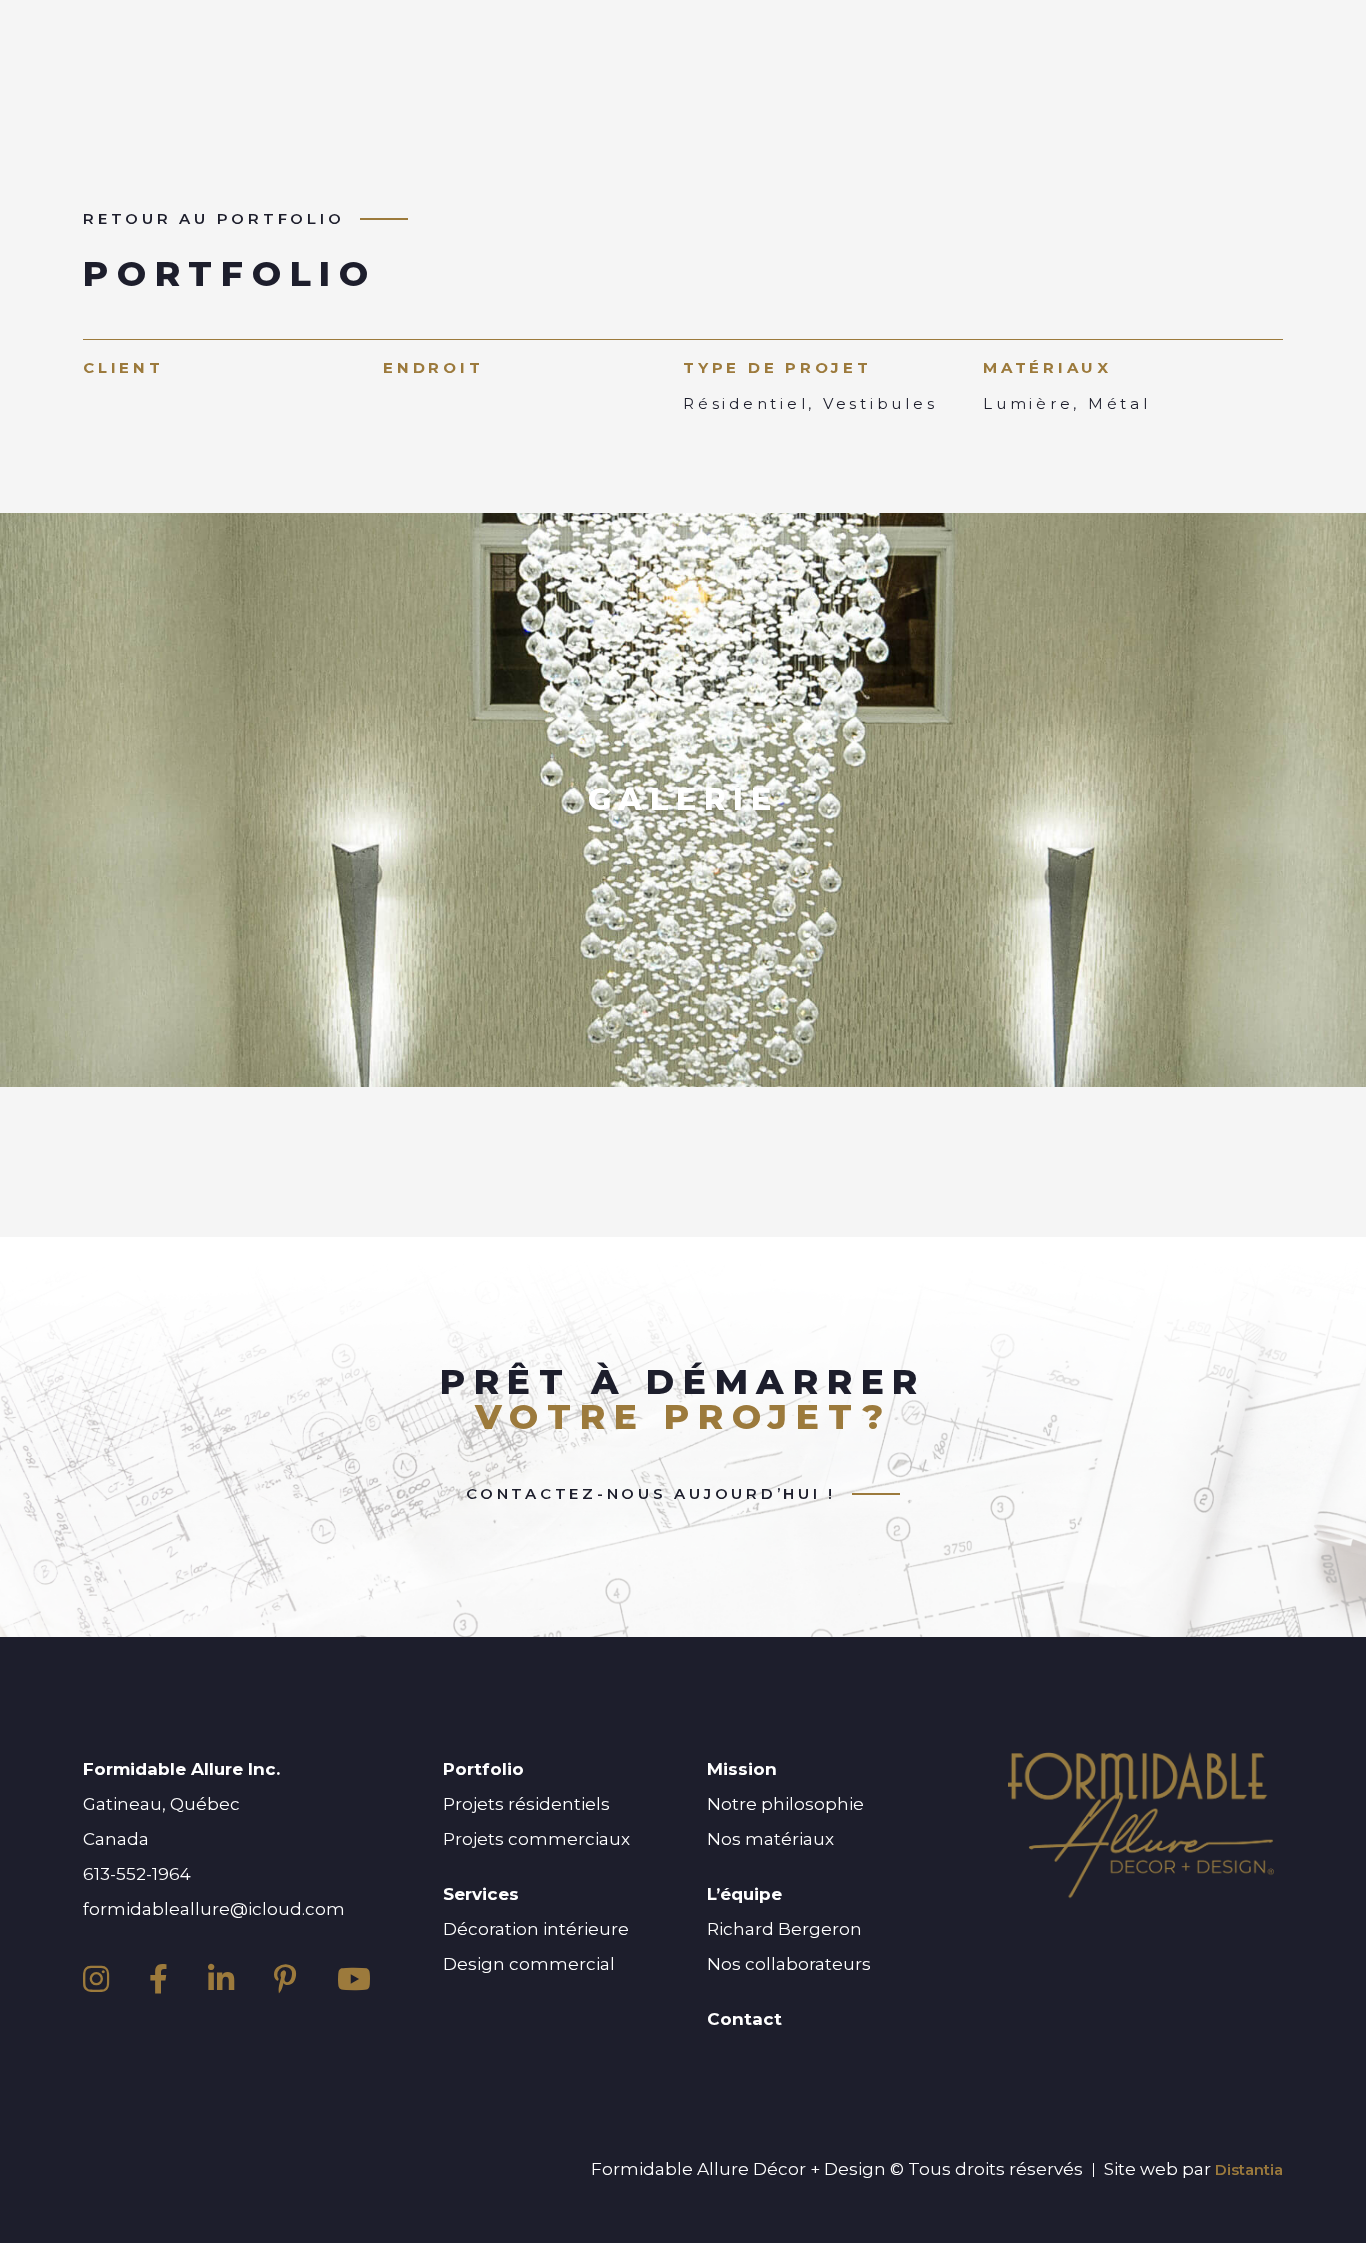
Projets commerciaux (536, 1839)
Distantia (1249, 2169)
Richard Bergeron (784, 1929)
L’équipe (744, 1894)
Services (481, 1894)
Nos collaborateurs (789, 1964)
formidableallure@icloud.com (214, 1909)
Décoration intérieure (536, 1929)
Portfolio (483, 1769)
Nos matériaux (770, 1839)
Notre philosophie (785, 1804)
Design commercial (529, 1964)
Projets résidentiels (526, 1804)
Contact (744, 2019)
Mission (742, 1769)
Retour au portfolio (213, 219)
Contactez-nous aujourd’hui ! (651, 1494)
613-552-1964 (137, 1874)
